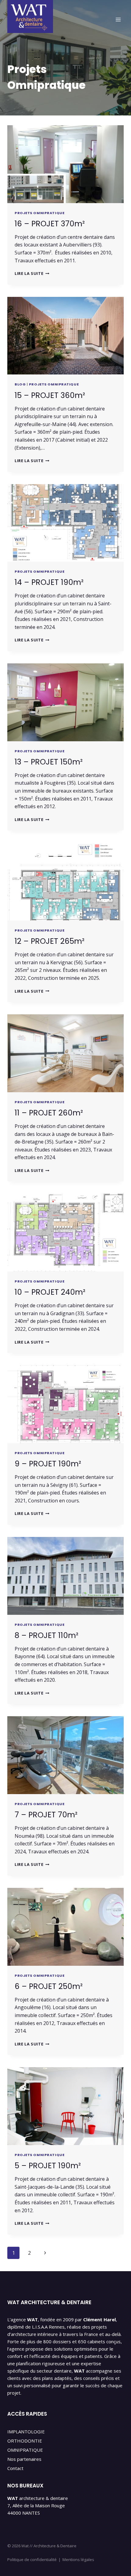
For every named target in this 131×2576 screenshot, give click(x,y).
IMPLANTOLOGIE (26, 2432)
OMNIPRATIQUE (25, 2450)
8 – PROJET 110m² (46, 1635)
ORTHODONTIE (25, 2441)
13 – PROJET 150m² (49, 762)
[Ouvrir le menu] (118, 19)
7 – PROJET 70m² (46, 1815)
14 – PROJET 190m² (49, 582)
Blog (20, 384)
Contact (15, 2468)
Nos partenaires (24, 2459)
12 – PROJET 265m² (50, 941)
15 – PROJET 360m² (50, 395)
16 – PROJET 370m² (50, 224)
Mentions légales (78, 2560)
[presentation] (65, 164)
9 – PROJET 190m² (48, 1464)
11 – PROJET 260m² (49, 1113)
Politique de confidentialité (32, 2560)
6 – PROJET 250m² (49, 1986)
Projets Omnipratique (39, 213)
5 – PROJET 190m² (48, 2166)
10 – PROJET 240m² (50, 1292)
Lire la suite (32, 273)
